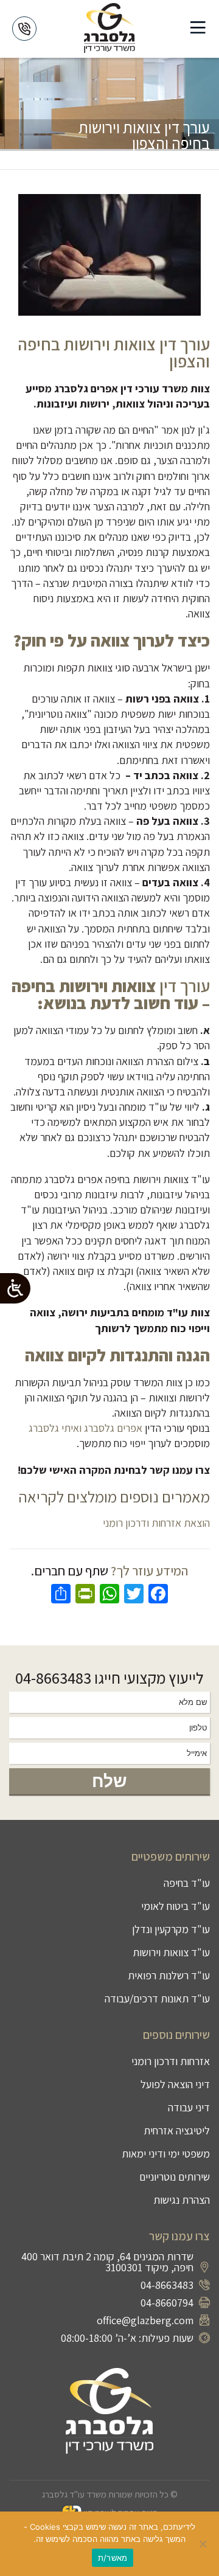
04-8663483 (53, 1678)
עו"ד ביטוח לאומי (176, 1906)
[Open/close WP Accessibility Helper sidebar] (15, 1288)
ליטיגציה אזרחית (177, 2130)
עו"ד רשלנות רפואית (169, 1975)
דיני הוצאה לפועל (175, 2084)
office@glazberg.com (145, 2320)
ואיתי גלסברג (55, 1428)
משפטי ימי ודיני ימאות (166, 2154)
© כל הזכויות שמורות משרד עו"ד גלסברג (110, 2494)
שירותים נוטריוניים (175, 2177)
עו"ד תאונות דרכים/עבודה (157, 1998)
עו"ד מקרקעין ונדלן (171, 1929)
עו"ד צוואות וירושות (171, 1952)
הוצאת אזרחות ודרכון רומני (156, 1523)
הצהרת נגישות (182, 2200)
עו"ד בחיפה (187, 1883)
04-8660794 (167, 2303)
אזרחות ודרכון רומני (171, 2061)
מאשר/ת (113, 2558)
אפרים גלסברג (113, 1428)
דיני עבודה (189, 2107)
